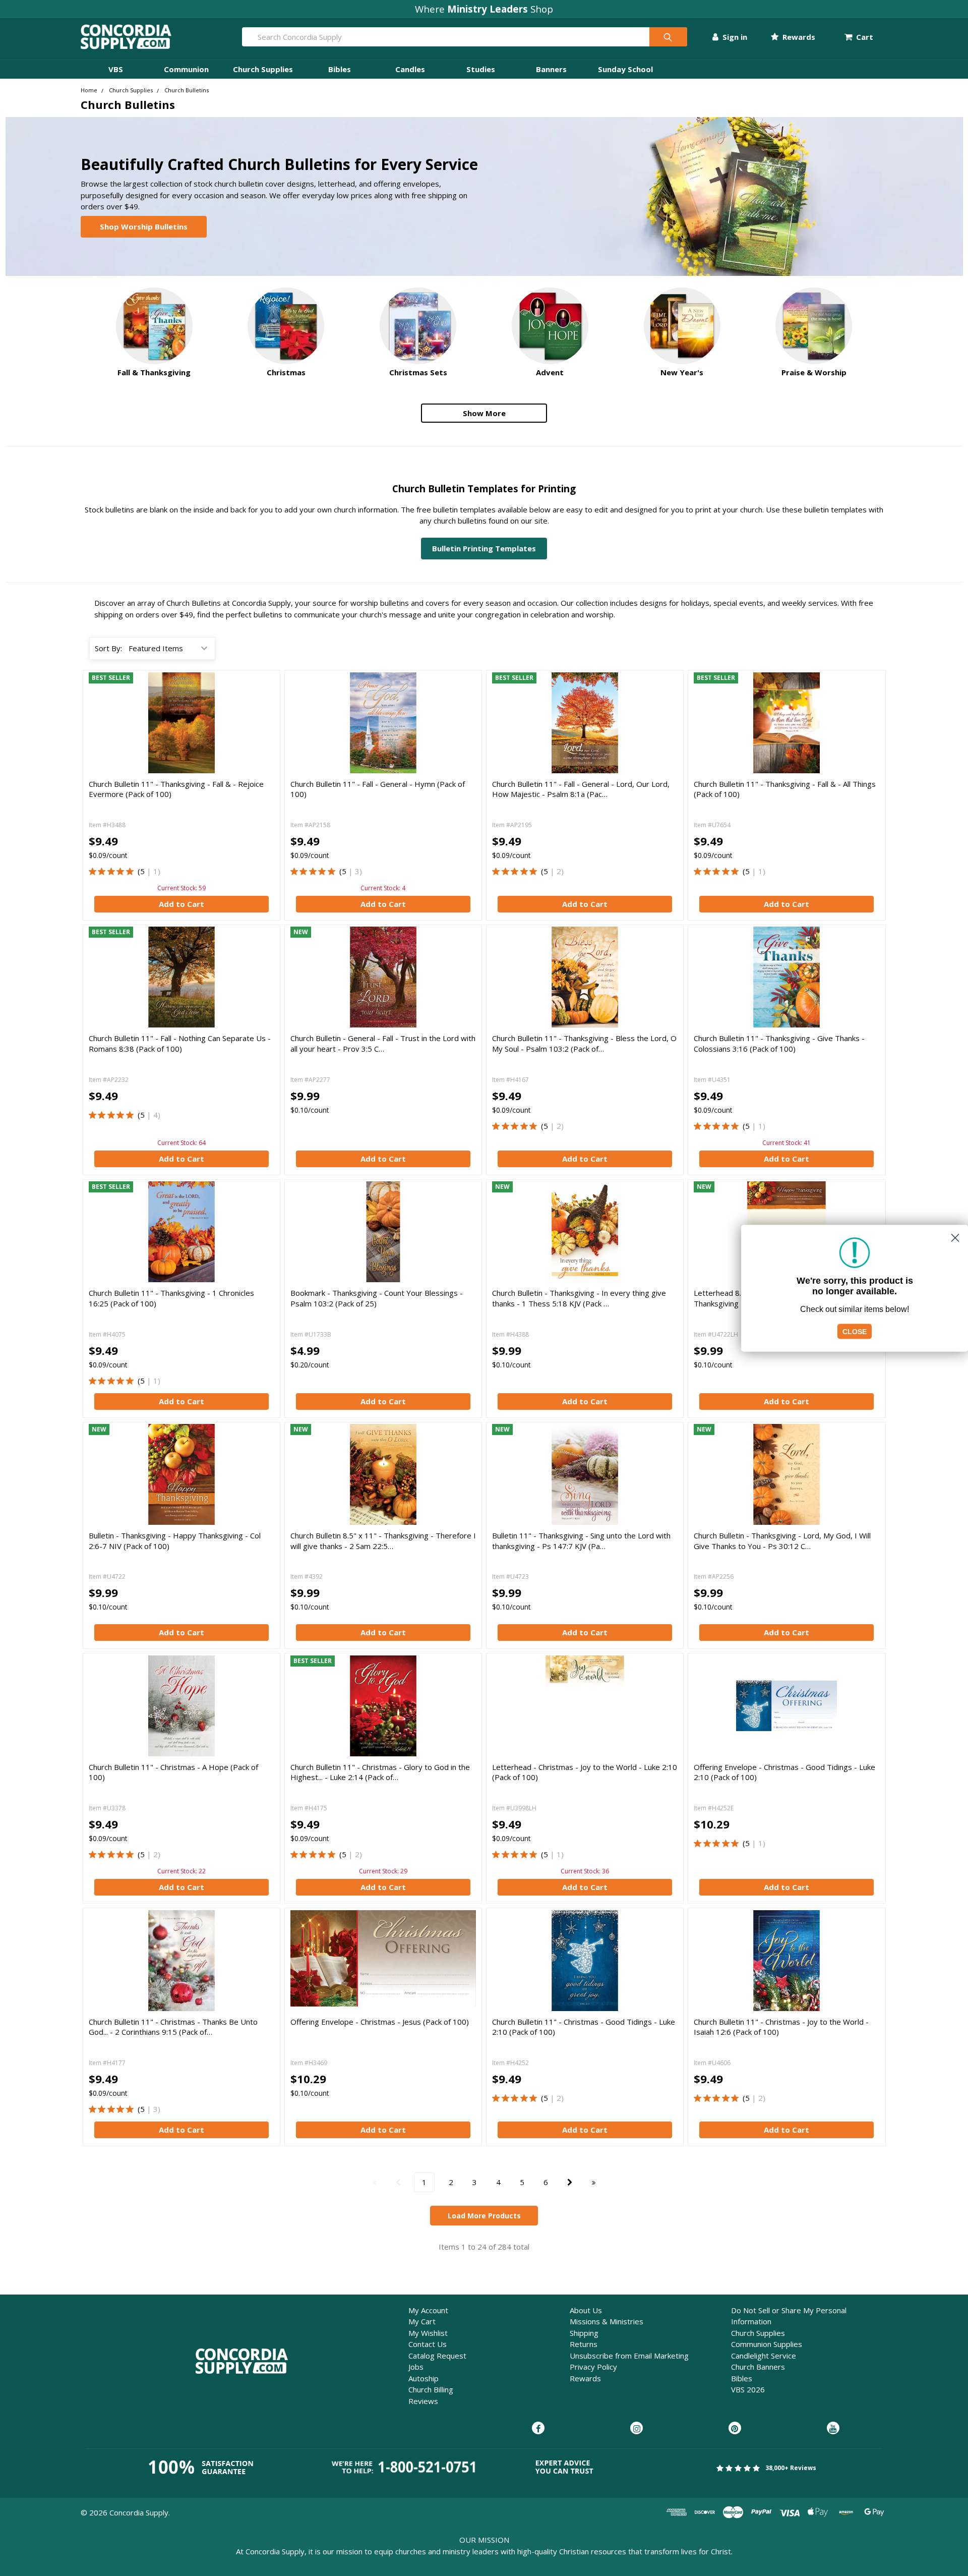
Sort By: (108, 648)
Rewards (798, 37)
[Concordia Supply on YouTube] (833, 2429)
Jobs (416, 2367)
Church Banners (758, 2367)
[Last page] (594, 2182)
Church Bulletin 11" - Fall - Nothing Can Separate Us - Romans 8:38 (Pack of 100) (180, 1043)
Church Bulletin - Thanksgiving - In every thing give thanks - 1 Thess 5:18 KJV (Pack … (579, 1298)
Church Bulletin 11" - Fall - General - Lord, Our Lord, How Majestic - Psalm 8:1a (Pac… (581, 789)
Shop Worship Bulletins (144, 226)
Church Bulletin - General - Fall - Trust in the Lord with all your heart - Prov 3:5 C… (383, 1043)
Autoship (423, 2378)
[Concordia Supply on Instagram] (637, 2429)
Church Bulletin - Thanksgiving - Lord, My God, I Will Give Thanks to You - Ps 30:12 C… (782, 1540)
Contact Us (428, 2344)
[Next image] (466, 977)
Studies (481, 69)
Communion (186, 69)
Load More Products (484, 2216)
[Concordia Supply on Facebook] (538, 2429)
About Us (586, 2310)
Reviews (423, 2401)
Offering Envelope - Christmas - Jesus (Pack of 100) (380, 2022)
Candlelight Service (764, 2356)
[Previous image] (300, 977)
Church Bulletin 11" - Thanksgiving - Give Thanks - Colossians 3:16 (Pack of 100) (779, 1043)
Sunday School (625, 69)
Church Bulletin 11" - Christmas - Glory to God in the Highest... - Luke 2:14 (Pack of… (380, 1772)
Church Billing (431, 2389)
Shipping (584, 2333)
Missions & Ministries (607, 2321)
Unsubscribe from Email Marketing (629, 2356)
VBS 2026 (748, 2389)
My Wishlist (428, 2333)
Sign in (734, 37)
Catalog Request (437, 2356)
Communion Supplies (767, 2344)
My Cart (422, 2321)
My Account (428, 2310)
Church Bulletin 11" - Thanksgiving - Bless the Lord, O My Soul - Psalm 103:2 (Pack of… (584, 1043)
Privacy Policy (593, 2367)
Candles (410, 69)
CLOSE (855, 1331)
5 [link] (142, 871)
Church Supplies (263, 69)
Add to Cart (181, 904)
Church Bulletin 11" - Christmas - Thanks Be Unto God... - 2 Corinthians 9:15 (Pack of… (173, 2027)
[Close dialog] (955, 1238)
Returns (584, 2344)
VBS (116, 69)
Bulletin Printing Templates (484, 548)
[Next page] (570, 2182)
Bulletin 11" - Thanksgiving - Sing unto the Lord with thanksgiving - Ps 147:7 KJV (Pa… (581, 1540)
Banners (551, 69)
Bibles (340, 69)
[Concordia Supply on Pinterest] (735, 2429)
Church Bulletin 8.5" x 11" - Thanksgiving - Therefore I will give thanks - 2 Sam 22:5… (383, 1540)
